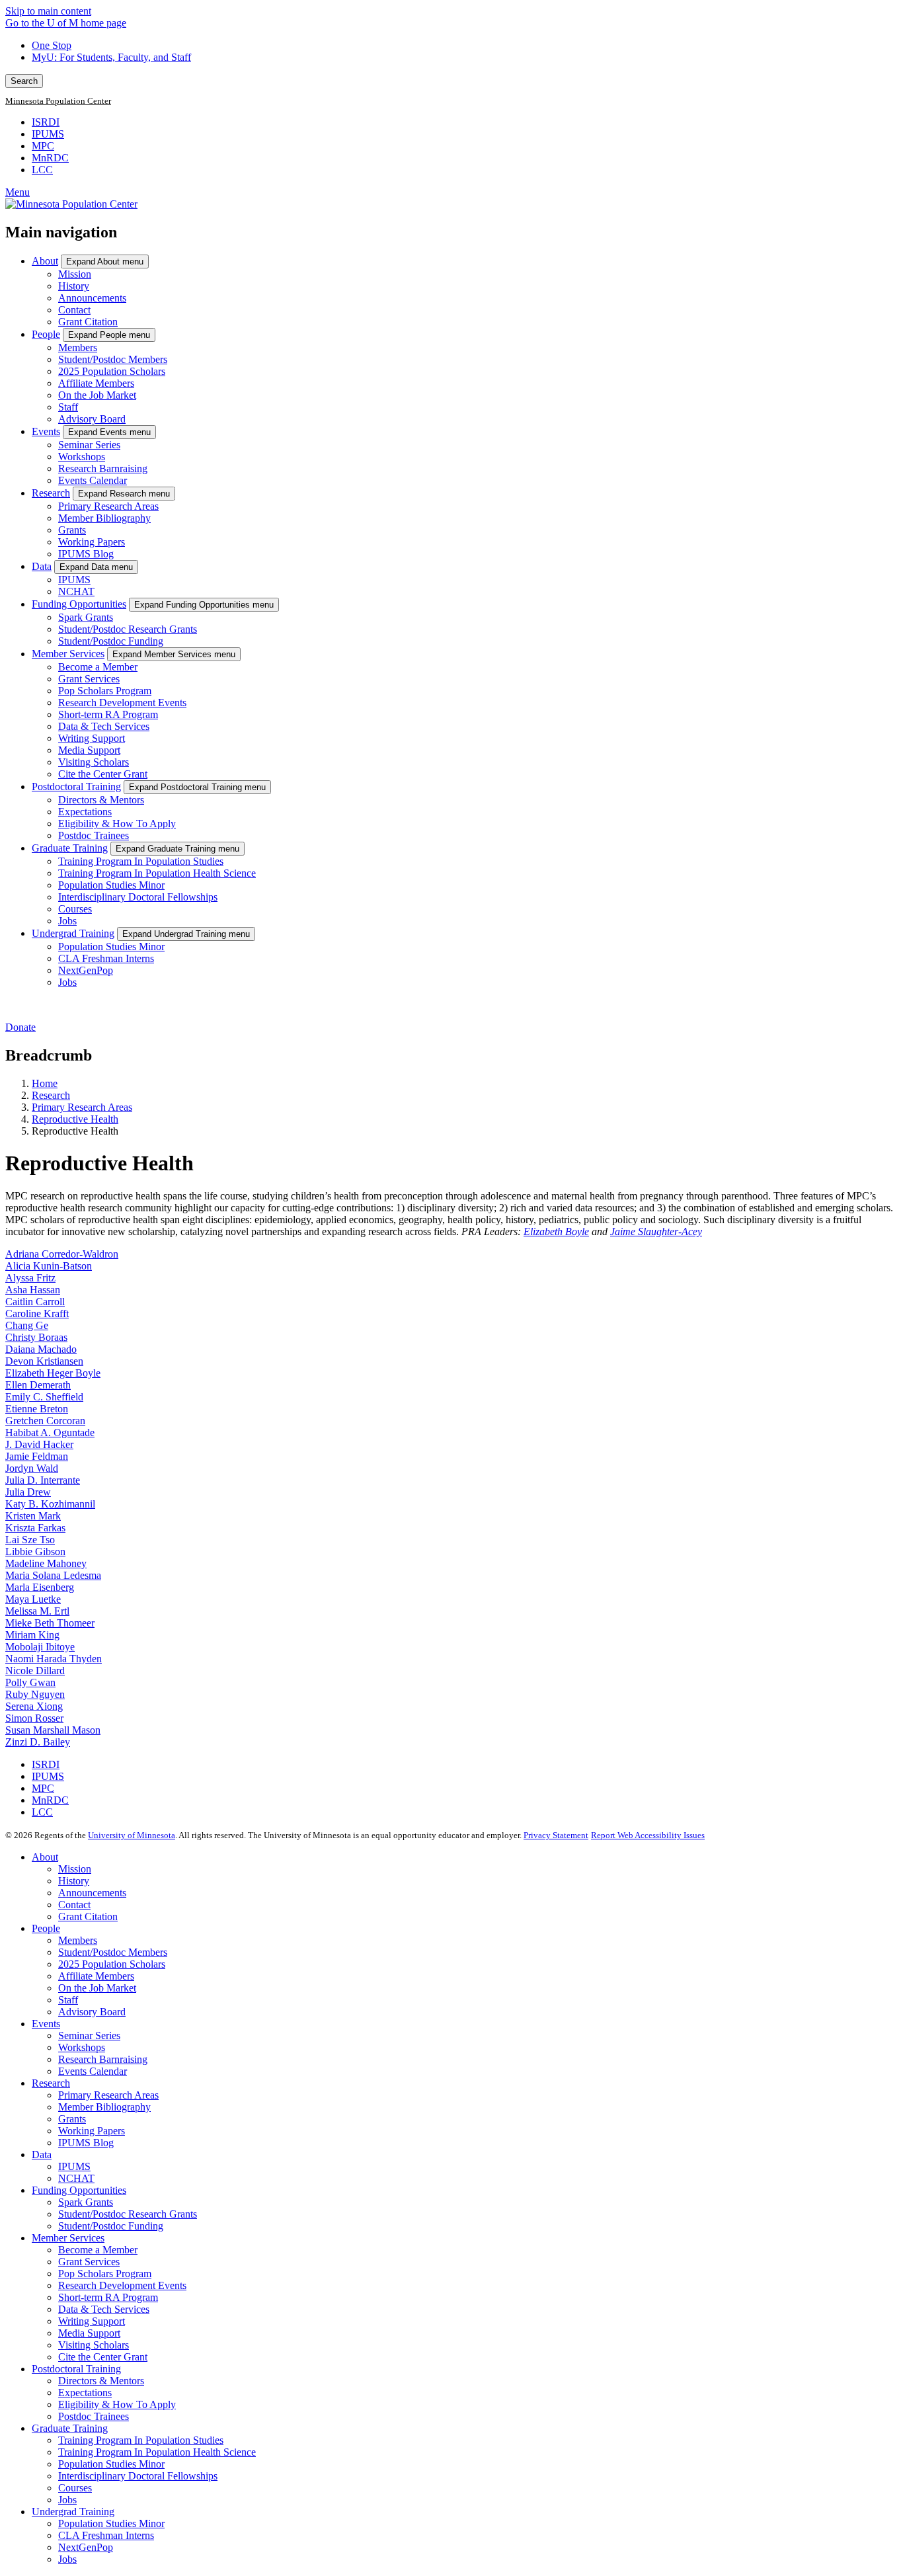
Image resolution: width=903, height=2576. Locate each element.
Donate (20, 1027)
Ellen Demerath (38, 1385)
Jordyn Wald (32, 1468)
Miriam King (32, 1635)
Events (46, 431)
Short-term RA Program (108, 714)
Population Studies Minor (111, 885)
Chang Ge (27, 1325)
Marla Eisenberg (40, 1587)
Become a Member (98, 667)
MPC (43, 146)
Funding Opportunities (79, 604)
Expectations (85, 812)
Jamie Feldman (37, 1456)
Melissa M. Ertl (37, 1611)
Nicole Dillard (35, 1670)
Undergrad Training (73, 933)
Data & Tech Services (104, 726)
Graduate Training (70, 848)
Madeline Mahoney (46, 1563)
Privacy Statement (556, 1835)
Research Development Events (122, 703)
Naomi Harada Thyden (54, 1659)
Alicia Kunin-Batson (49, 1266)
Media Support (89, 750)
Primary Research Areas (108, 506)
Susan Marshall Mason (53, 1730)
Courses (75, 909)
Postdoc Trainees (94, 835)
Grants (72, 530)
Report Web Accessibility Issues (648, 1835)
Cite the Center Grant (103, 774)
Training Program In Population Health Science (157, 873)
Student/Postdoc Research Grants (128, 629)
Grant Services (89, 679)
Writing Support (92, 738)
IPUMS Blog (86, 554)
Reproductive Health (75, 1119)
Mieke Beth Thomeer (50, 1623)
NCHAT (76, 591)
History (74, 286)
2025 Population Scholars (112, 371)
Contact (74, 310)
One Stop (52, 45)
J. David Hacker (39, 1444)
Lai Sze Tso (30, 1540)
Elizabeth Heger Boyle (53, 1373)
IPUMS (48, 134)
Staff (68, 407)
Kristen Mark (33, 1516)
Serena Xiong (34, 1706)
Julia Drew (28, 1492)
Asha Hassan (33, 1290)
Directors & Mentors (101, 800)
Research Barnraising (103, 468)
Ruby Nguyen (35, 1694)
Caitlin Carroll (35, 1302)
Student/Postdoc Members (113, 359)
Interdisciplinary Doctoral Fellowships (138, 897)
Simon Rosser (34, 1718)
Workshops (82, 457)
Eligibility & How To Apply (117, 824)
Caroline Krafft (37, 1313)
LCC (42, 170)
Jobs (67, 921)
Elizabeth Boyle (556, 1231)
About (45, 261)
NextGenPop (86, 970)
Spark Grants (86, 617)
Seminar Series (89, 445)
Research (51, 493)
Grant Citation (88, 322)
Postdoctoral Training (76, 786)
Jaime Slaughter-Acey (656, 1231)
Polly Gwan (30, 1682)
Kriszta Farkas (35, 1528)
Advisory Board (92, 419)
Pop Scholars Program (105, 691)
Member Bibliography (104, 518)
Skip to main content (48, 11)
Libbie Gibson (35, 1551)
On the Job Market (97, 395)
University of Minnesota (132, 1835)
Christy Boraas (36, 1337)
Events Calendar (93, 480)
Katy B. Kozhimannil (50, 1504)
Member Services (68, 654)
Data (42, 566)
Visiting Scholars (94, 762)
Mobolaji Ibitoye (40, 1647)
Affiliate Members (96, 383)
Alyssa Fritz (30, 1278)
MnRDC (50, 158)
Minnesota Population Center (58, 101)
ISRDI (46, 122)
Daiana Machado (41, 1349)
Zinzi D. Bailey (38, 1742)
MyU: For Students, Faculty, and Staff (111, 57)
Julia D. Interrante (43, 1480)
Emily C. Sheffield (44, 1397)
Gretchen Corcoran (45, 1421)
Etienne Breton (37, 1409)
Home (45, 1083)
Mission (75, 274)
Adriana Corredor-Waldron (62, 1254)
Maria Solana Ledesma (53, 1575)
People (46, 334)
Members (78, 347)
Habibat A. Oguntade (50, 1432)
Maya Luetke (33, 1599)
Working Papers (92, 542)
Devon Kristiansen (44, 1361)
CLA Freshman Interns (106, 958)
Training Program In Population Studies (141, 861)
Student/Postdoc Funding (111, 641)
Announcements (92, 298)
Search (24, 81)
